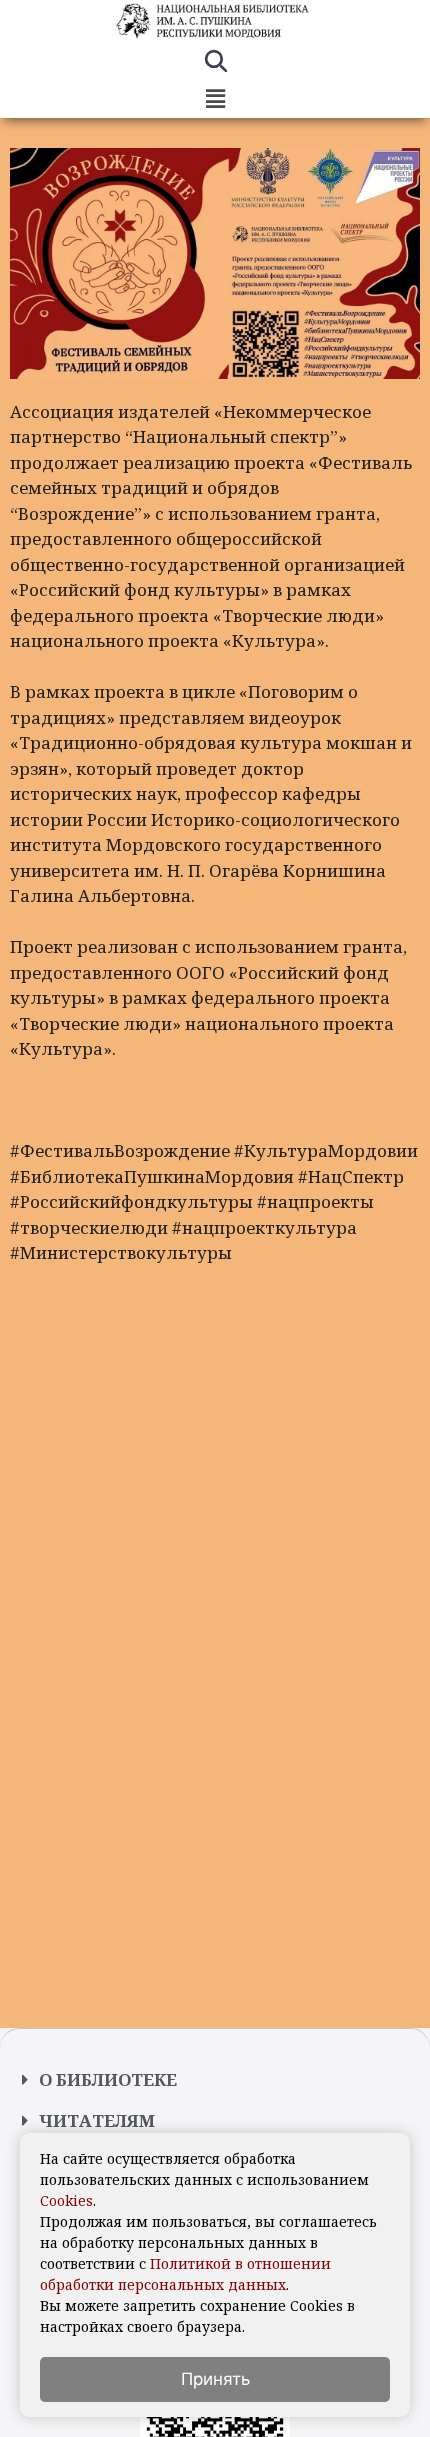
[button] (215, 99)
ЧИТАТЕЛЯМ (97, 2120)
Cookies (66, 2200)
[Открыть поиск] (215, 64)
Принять (215, 2379)
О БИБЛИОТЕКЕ (108, 2079)
